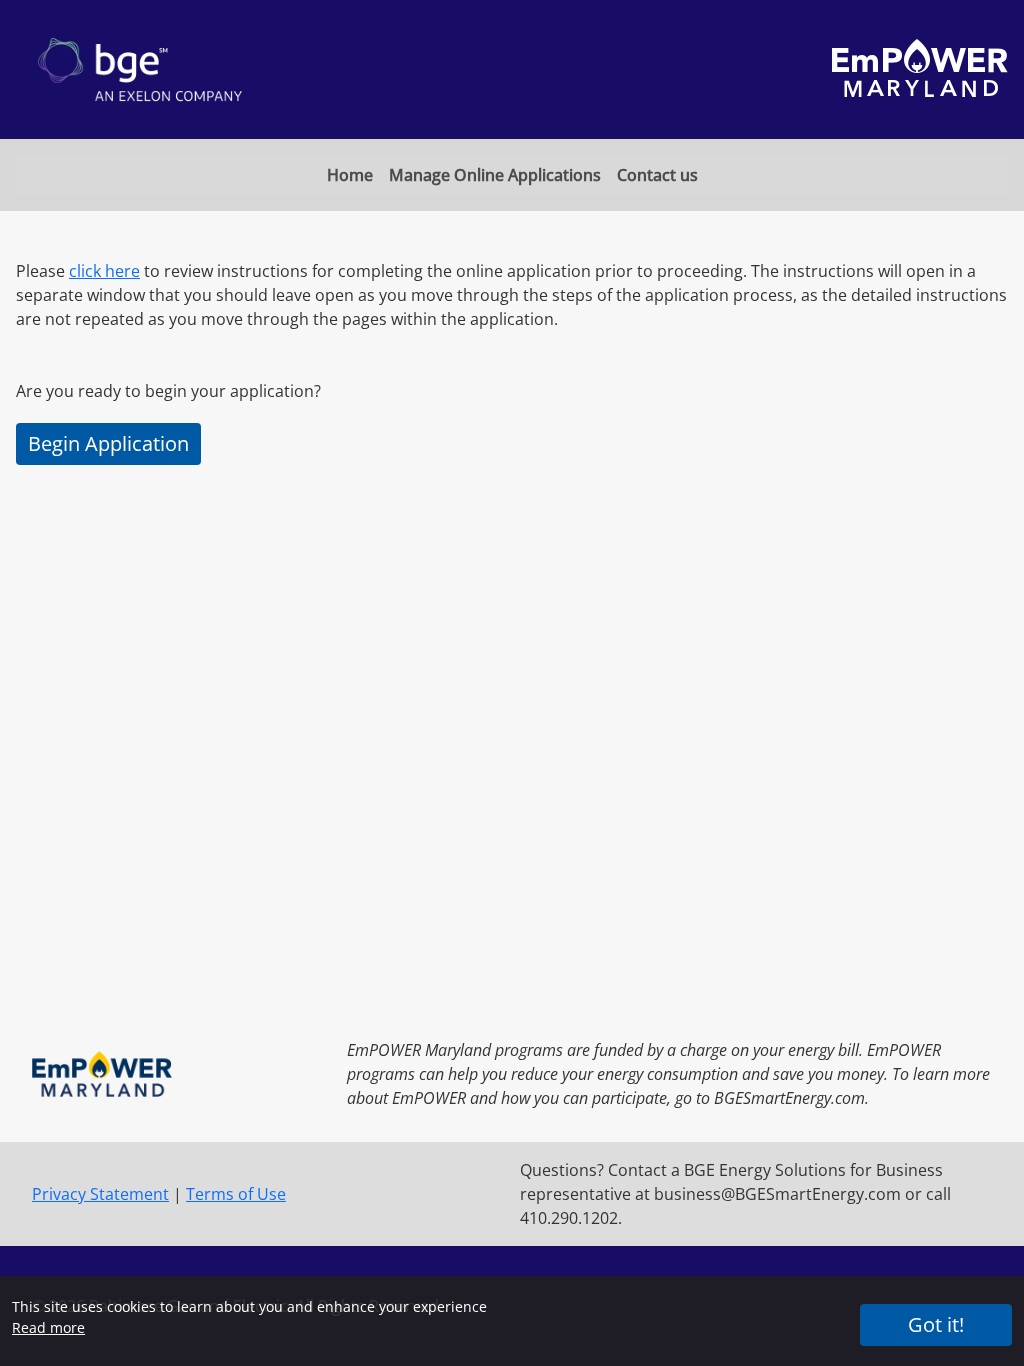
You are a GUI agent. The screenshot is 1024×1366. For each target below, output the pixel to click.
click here (104, 271)
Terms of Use (236, 1194)
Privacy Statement (100, 1194)
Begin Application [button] (108, 443)
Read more (48, 1327)
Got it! (936, 1324)
